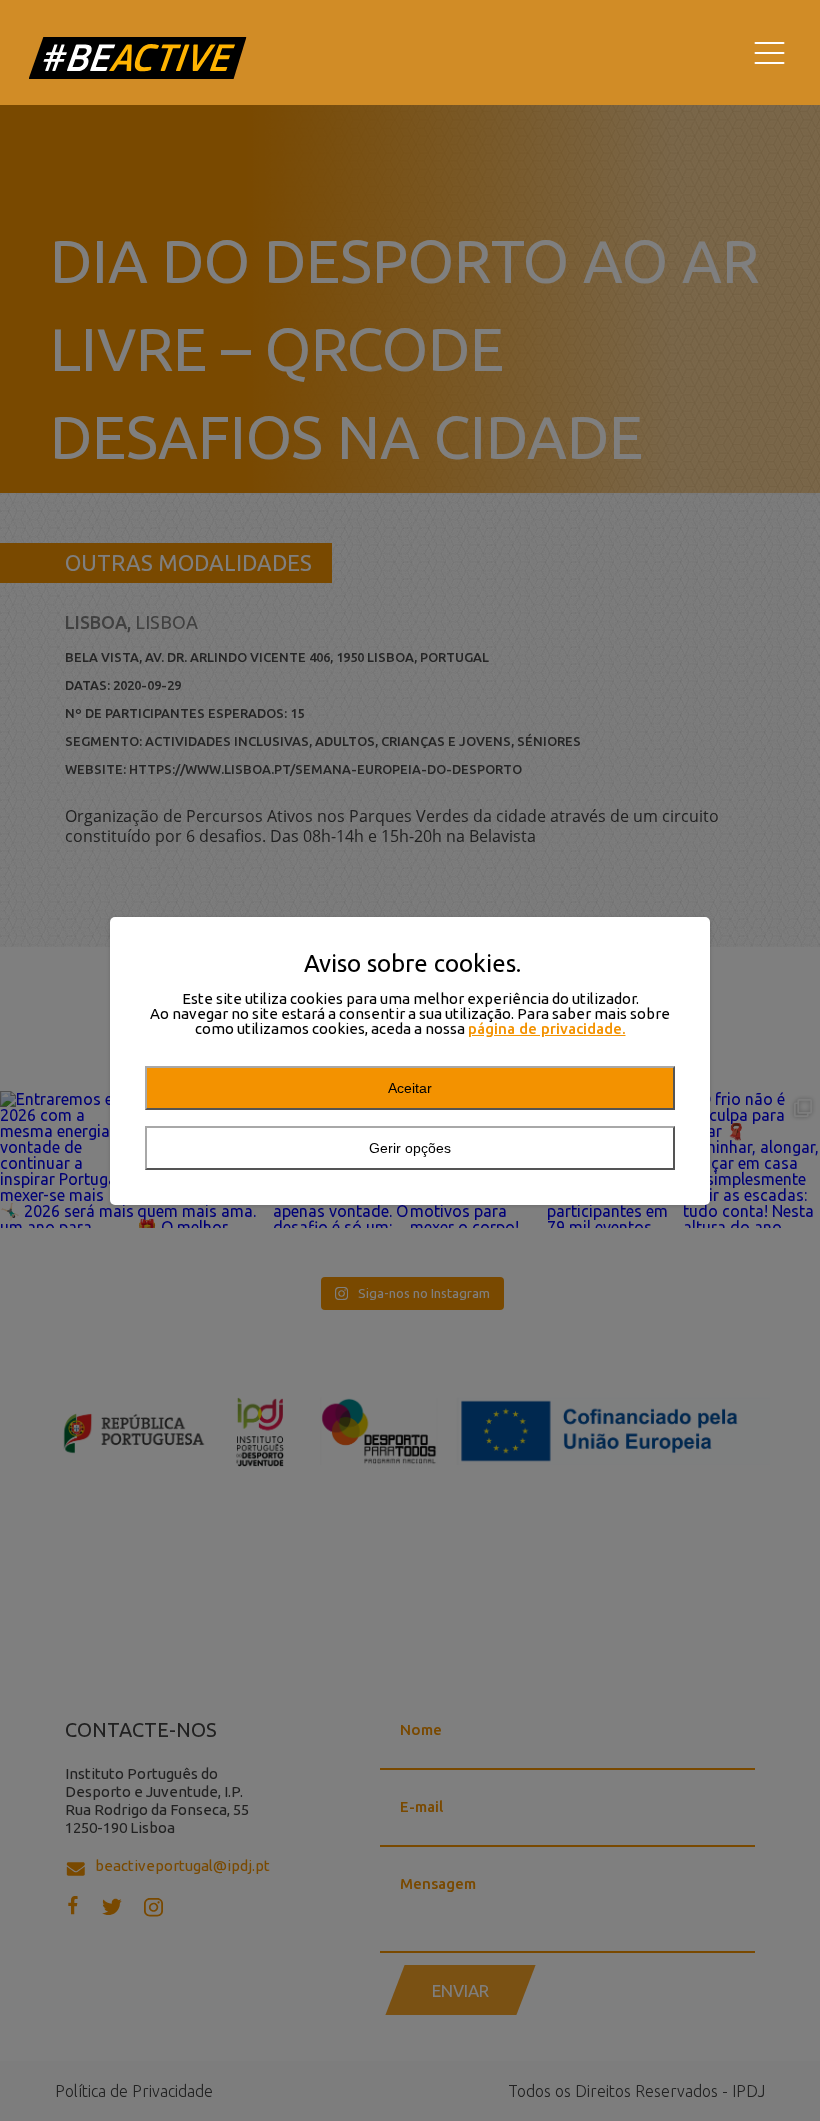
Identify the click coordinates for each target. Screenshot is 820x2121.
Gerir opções (410, 1148)
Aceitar (410, 1088)
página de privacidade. (547, 1028)
